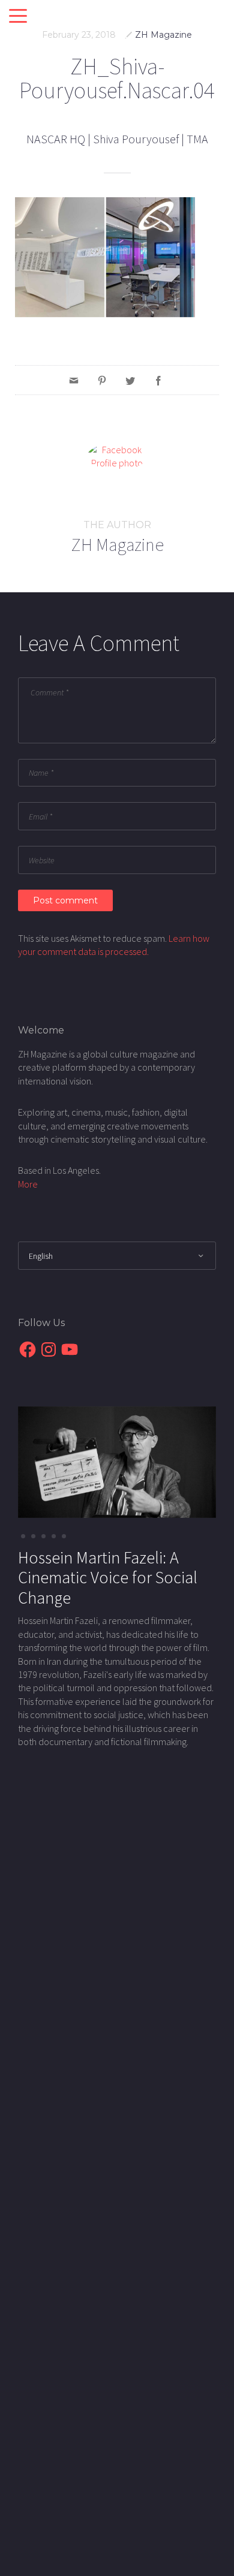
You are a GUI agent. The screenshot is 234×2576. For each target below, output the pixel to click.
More (28, 1184)
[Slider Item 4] (64, 1536)
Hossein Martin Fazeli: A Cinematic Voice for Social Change (108, 1578)
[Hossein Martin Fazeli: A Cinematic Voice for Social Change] (117, 1461)
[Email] (74, 380)
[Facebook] (158, 380)
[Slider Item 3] (54, 1536)
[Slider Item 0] (23, 1536)
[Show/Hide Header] (18, 17)
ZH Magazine (163, 35)
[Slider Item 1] (33, 1536)
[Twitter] (130, 380)
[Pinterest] (102, 380)
